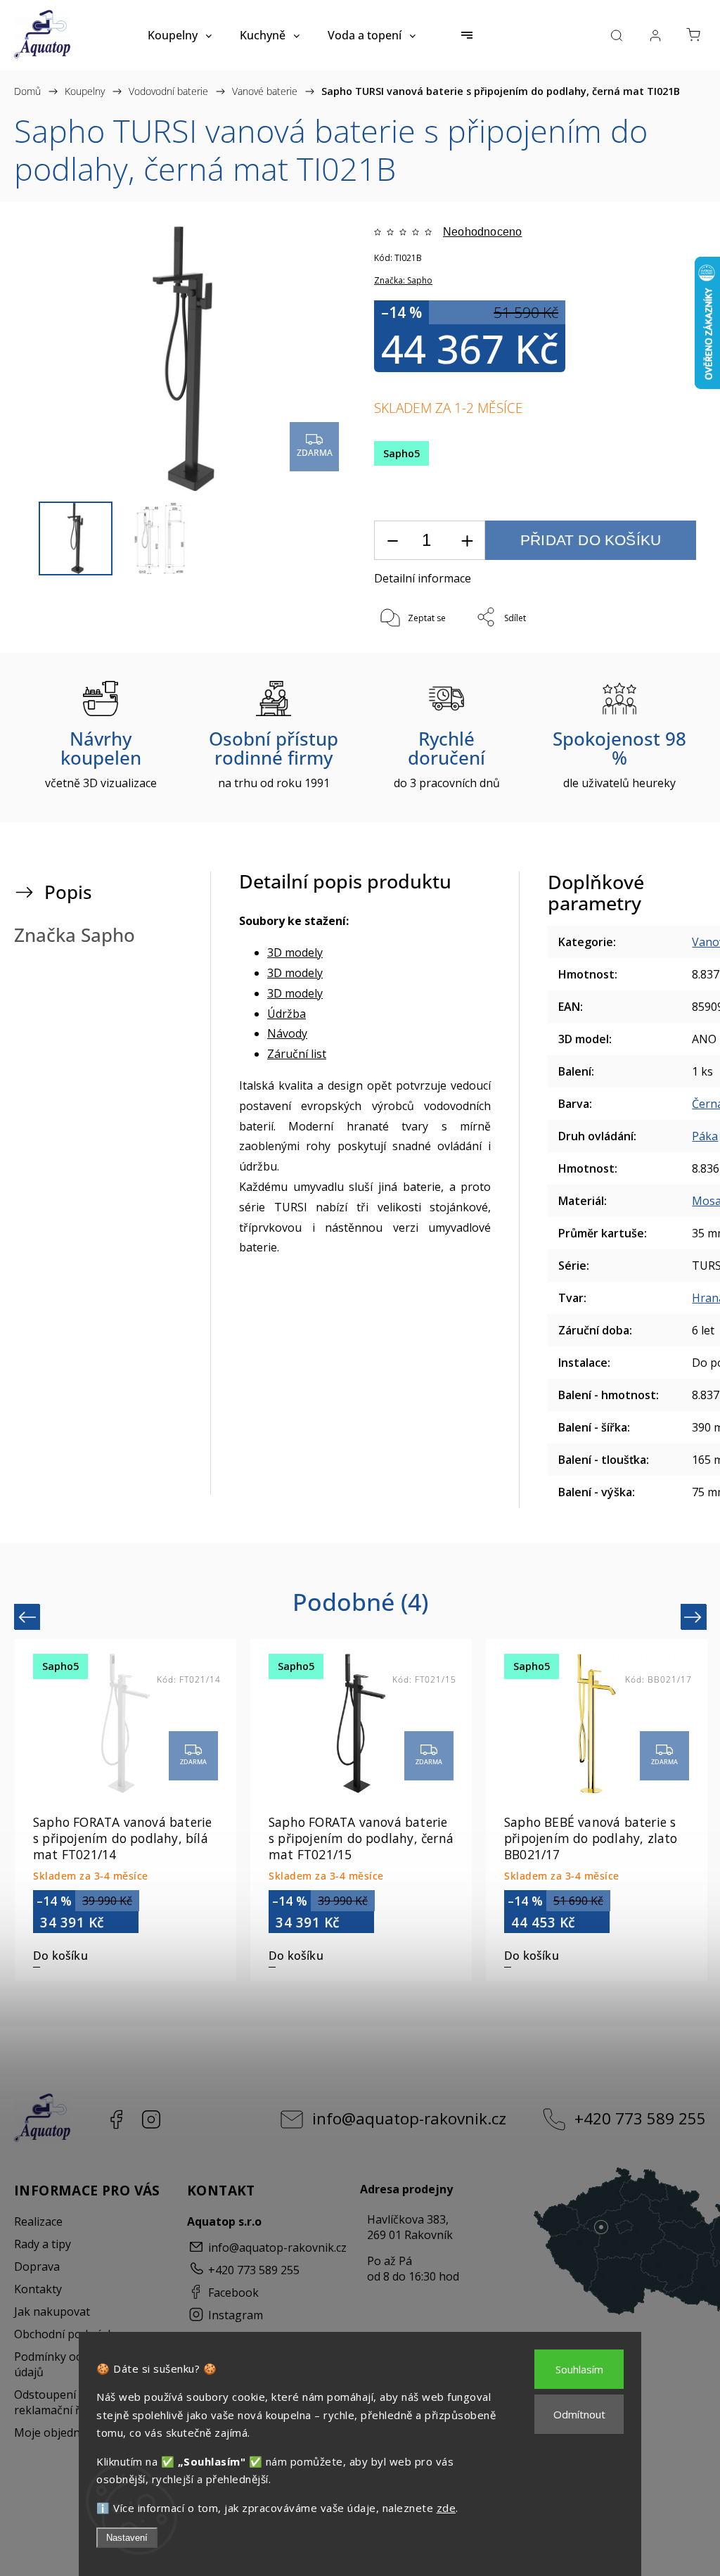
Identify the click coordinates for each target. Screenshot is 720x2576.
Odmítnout (579, 2414)
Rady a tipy (43, 2244)
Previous (29, 1617)
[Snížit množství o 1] (392, 541)
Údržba (287, 1014)
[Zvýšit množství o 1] (467, 541)
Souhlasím (579, 2369)
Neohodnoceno (482, 232)
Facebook (116, 2119)
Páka (705, 1136)
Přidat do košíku (591, 540)
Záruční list (297, 1054)
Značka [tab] (75, 935)
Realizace (38, 2221)
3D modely (295, 952)
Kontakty (38, 2289)
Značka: (403, 280)
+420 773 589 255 (640, 2118)
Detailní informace (423, 578)
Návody (287, 1033)
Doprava (37, 2266)
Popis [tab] (68, 892)
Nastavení (127, 2538)
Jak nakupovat (52, 2312)
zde (446, 2508)
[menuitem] (180, 35)
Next (695, 1617)
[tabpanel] (597, 1810)
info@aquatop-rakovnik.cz (409, 2118)
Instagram (151, 2119)
